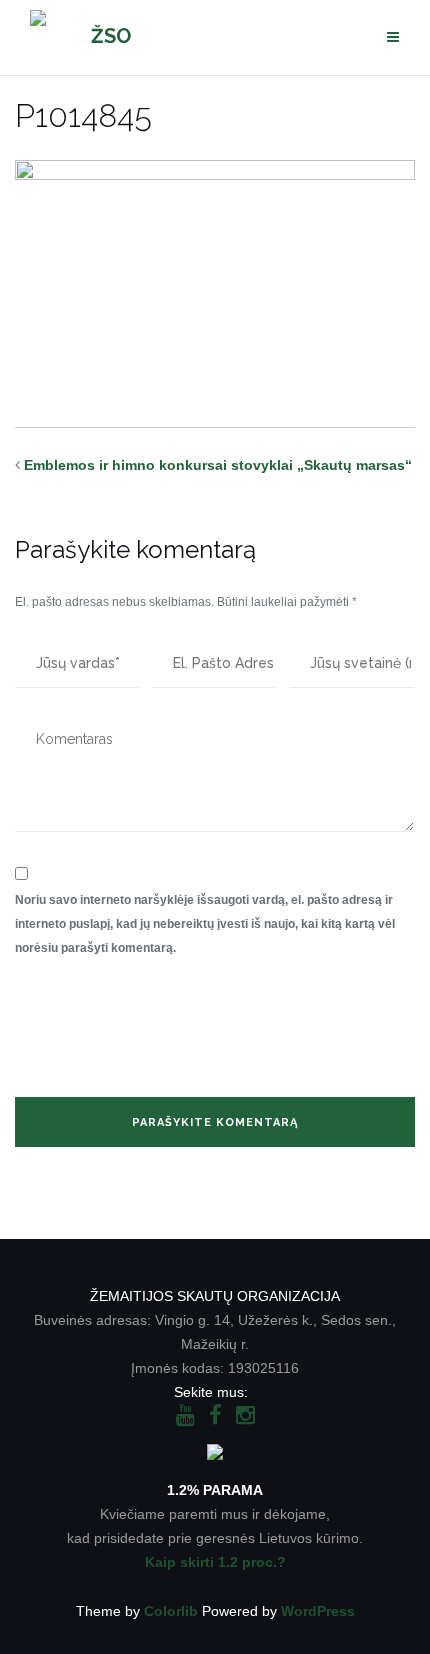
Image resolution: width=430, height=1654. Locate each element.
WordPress (318, 1611)
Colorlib (171, 1611)
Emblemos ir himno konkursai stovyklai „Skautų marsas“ (218, 465)
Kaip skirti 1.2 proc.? (215, 1562)
